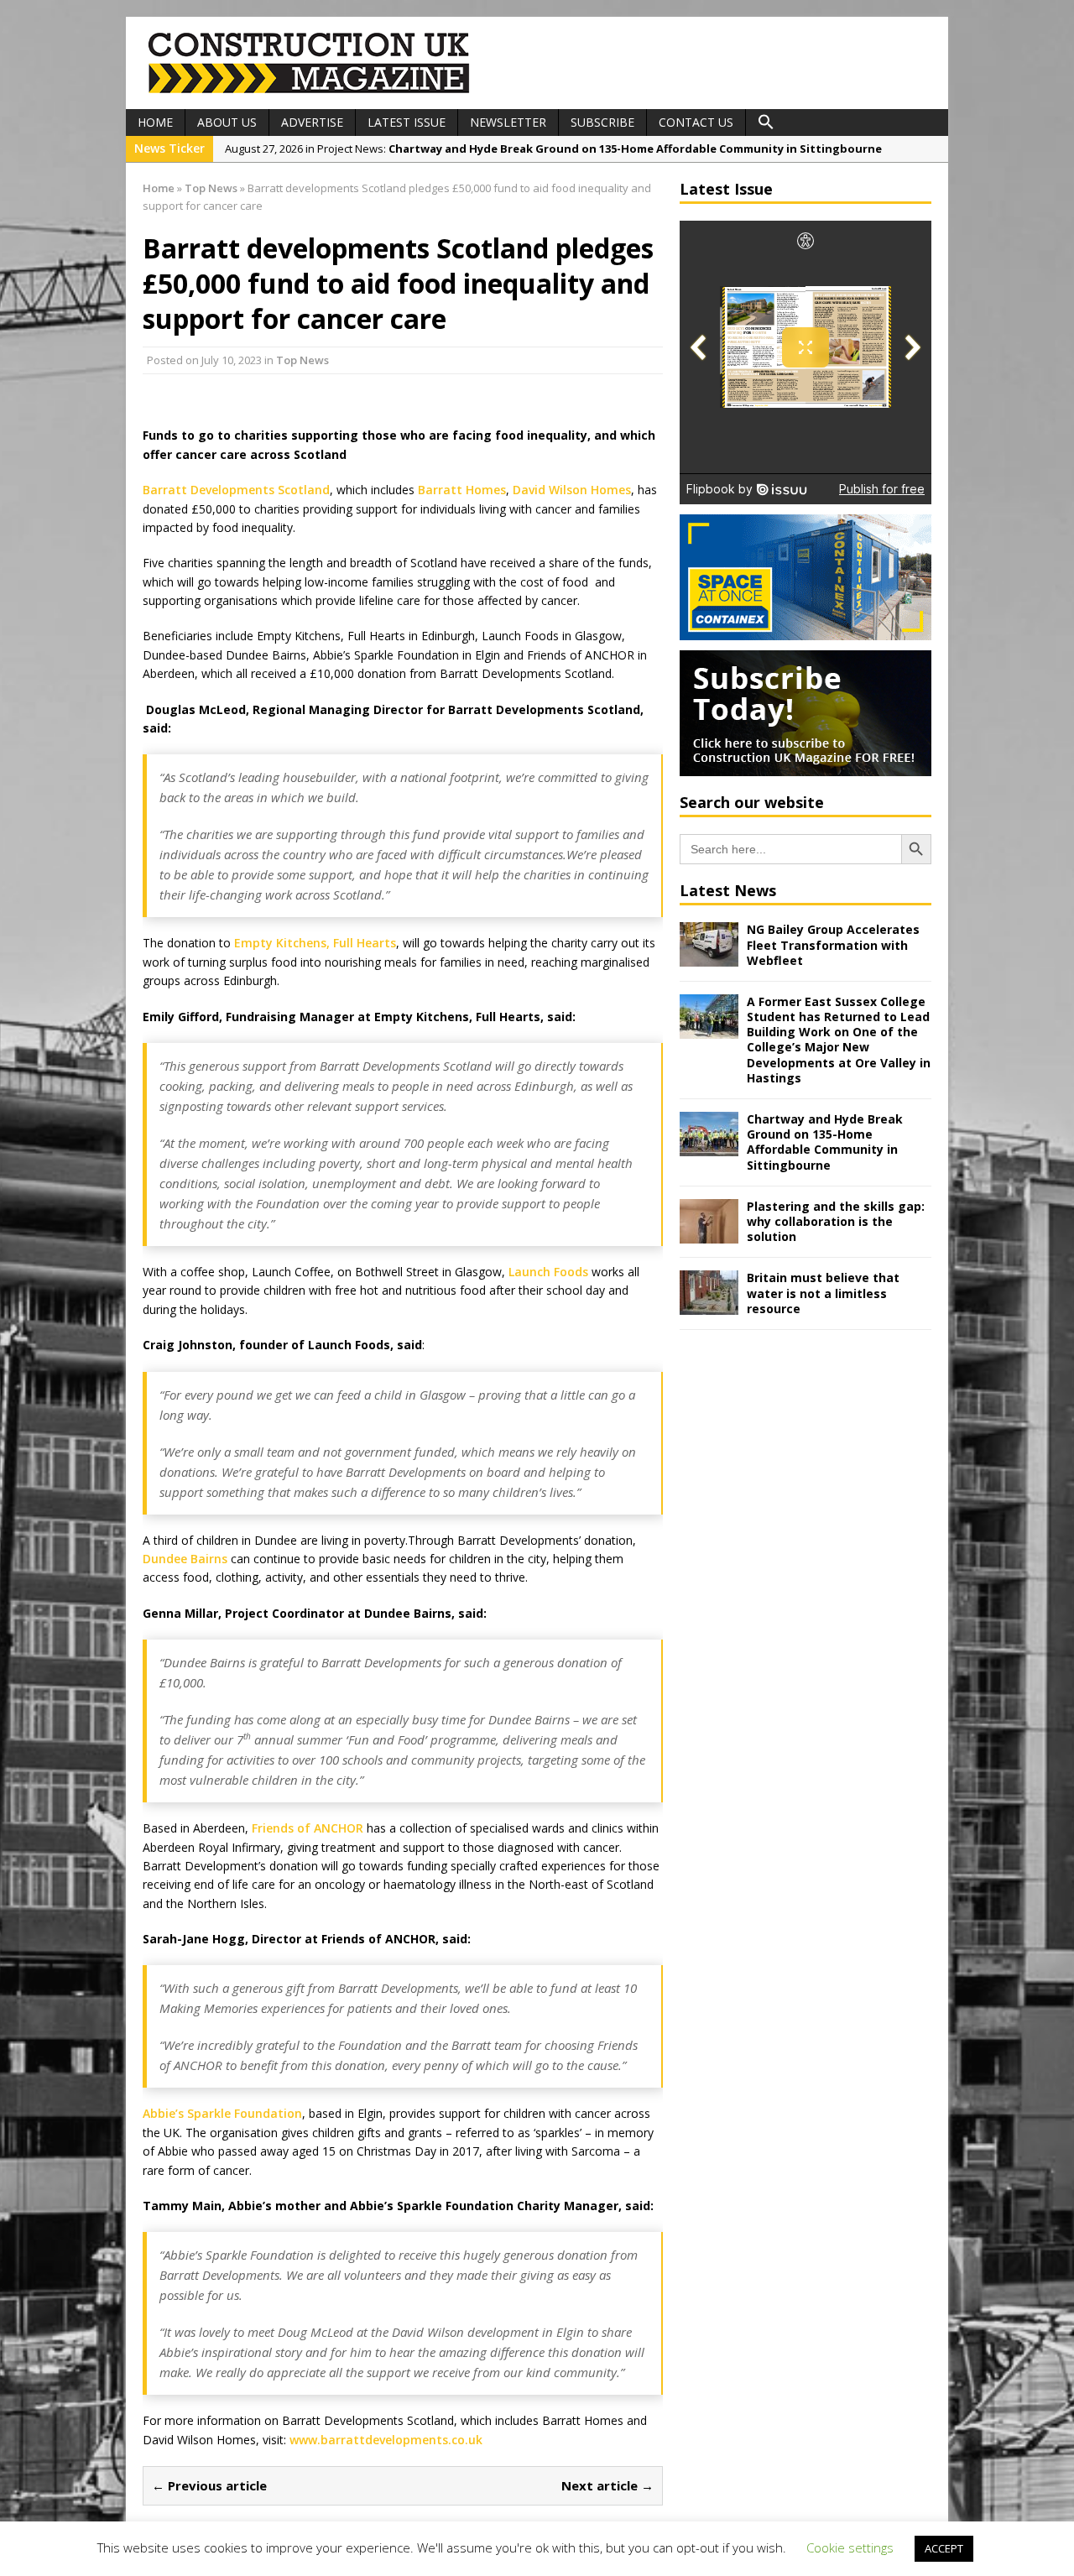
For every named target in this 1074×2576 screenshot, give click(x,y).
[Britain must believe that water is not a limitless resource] (709, 1305)
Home (155, 122)
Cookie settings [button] (850, 2547)
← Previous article (209, 2485)
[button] (766, 123)
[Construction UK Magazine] (310, 91)
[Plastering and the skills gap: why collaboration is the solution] (709, 1233)
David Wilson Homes (572, 490)
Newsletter (508, 122)
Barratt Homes (462, 490)
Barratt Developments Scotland (236, 490)
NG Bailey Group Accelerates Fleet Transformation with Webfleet (833, 944)
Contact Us (696, 122)
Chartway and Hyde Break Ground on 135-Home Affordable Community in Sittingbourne (825, 1142)
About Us (227, 122)
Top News (302, 360)
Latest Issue (407, 122)
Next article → (607, 2485)
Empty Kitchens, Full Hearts (315, 943)
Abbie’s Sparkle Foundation (222, 2113)
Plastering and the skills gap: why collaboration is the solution (836, 1221)
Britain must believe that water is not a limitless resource (823, 1293)
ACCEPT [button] (944, 2548)
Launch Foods (548, 1272)
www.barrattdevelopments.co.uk (386, 2440)
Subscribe (602, 122)
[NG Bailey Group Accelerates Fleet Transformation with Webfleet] (709, 957)
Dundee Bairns (185, 1559)
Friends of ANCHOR (308, 1828)
